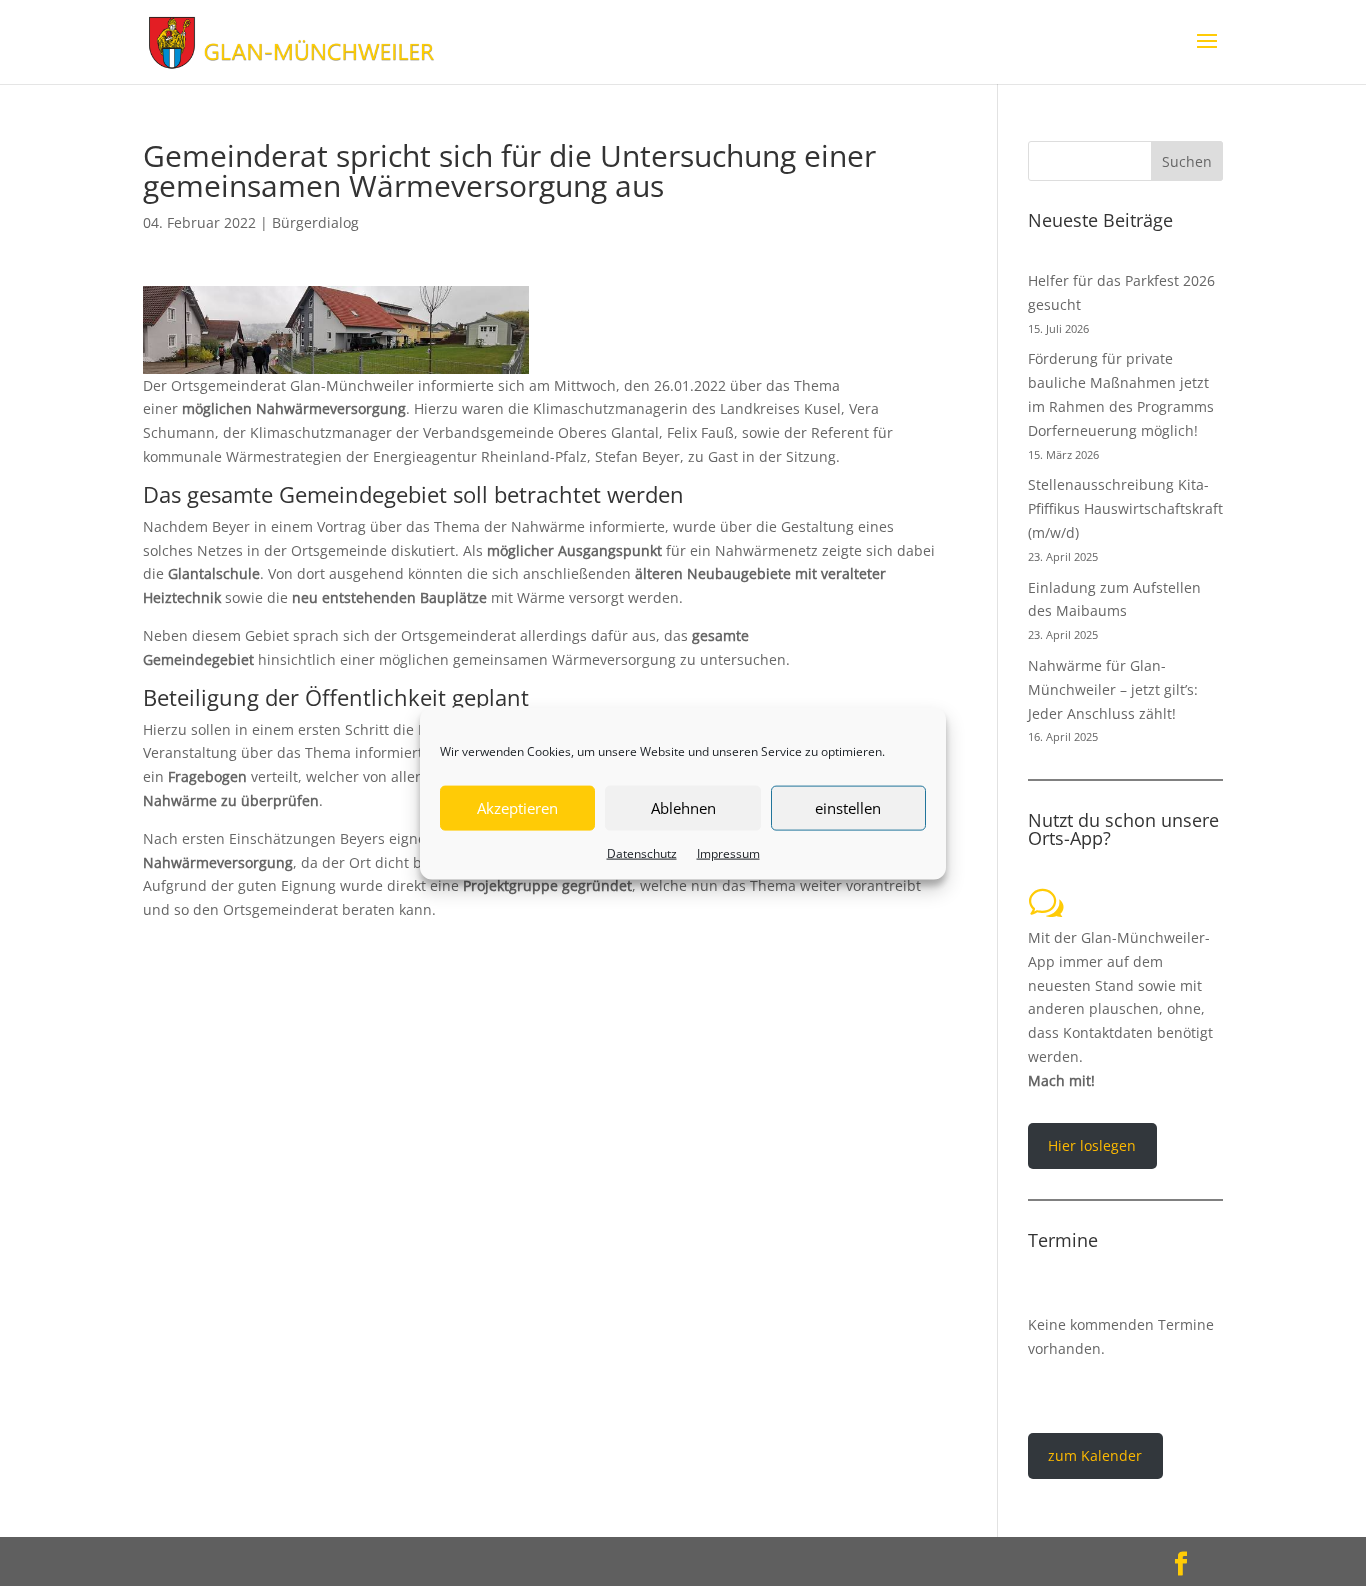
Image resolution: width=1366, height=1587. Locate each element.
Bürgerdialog (315, 222)
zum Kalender (1095, 1455)
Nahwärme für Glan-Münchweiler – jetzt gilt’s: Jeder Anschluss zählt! (1113, 689)
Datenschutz (642, 852)
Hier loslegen (1092, 1145)
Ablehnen (683, 808)
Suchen (1187, 161)
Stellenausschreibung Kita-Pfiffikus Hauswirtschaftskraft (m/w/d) (1125, 508)
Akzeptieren (517, 808)
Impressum (728, 852)
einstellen (848, 808)
